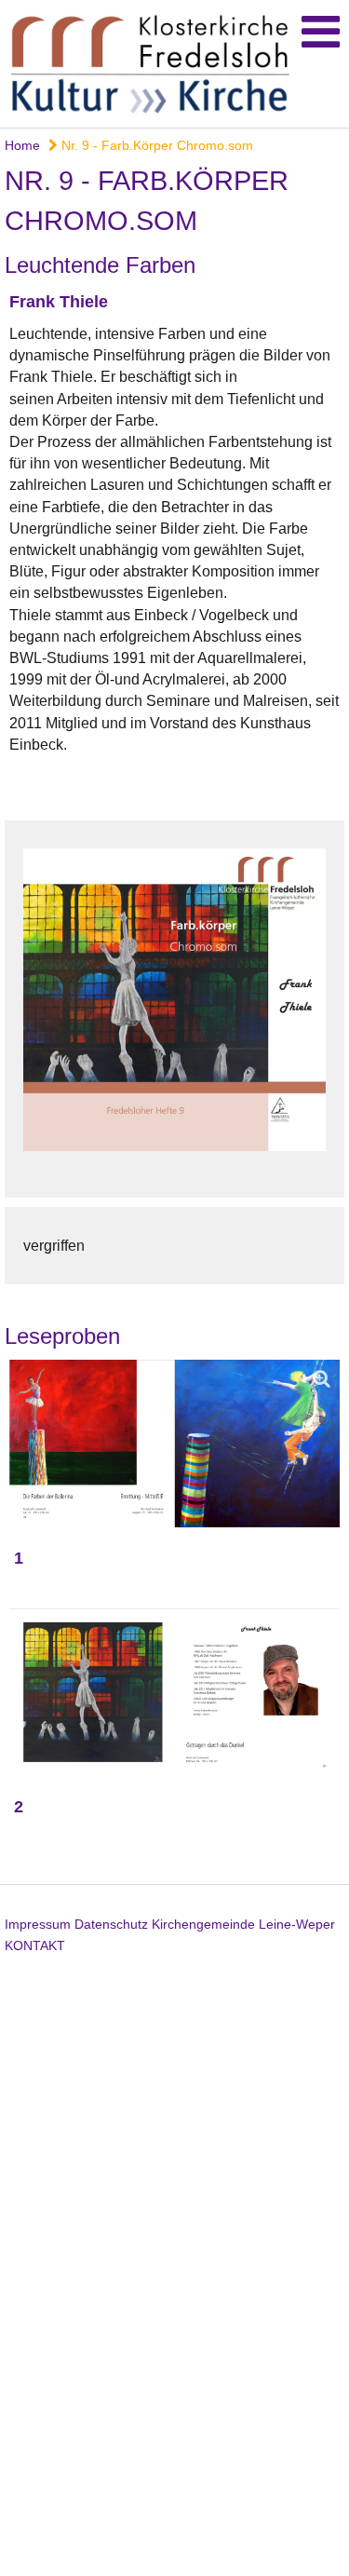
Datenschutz (111, 1924)
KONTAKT (35, 1946)
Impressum (38, 1924)
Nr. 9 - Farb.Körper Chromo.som (155, 145)
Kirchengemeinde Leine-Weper (243, 1924)
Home (22, 145)
